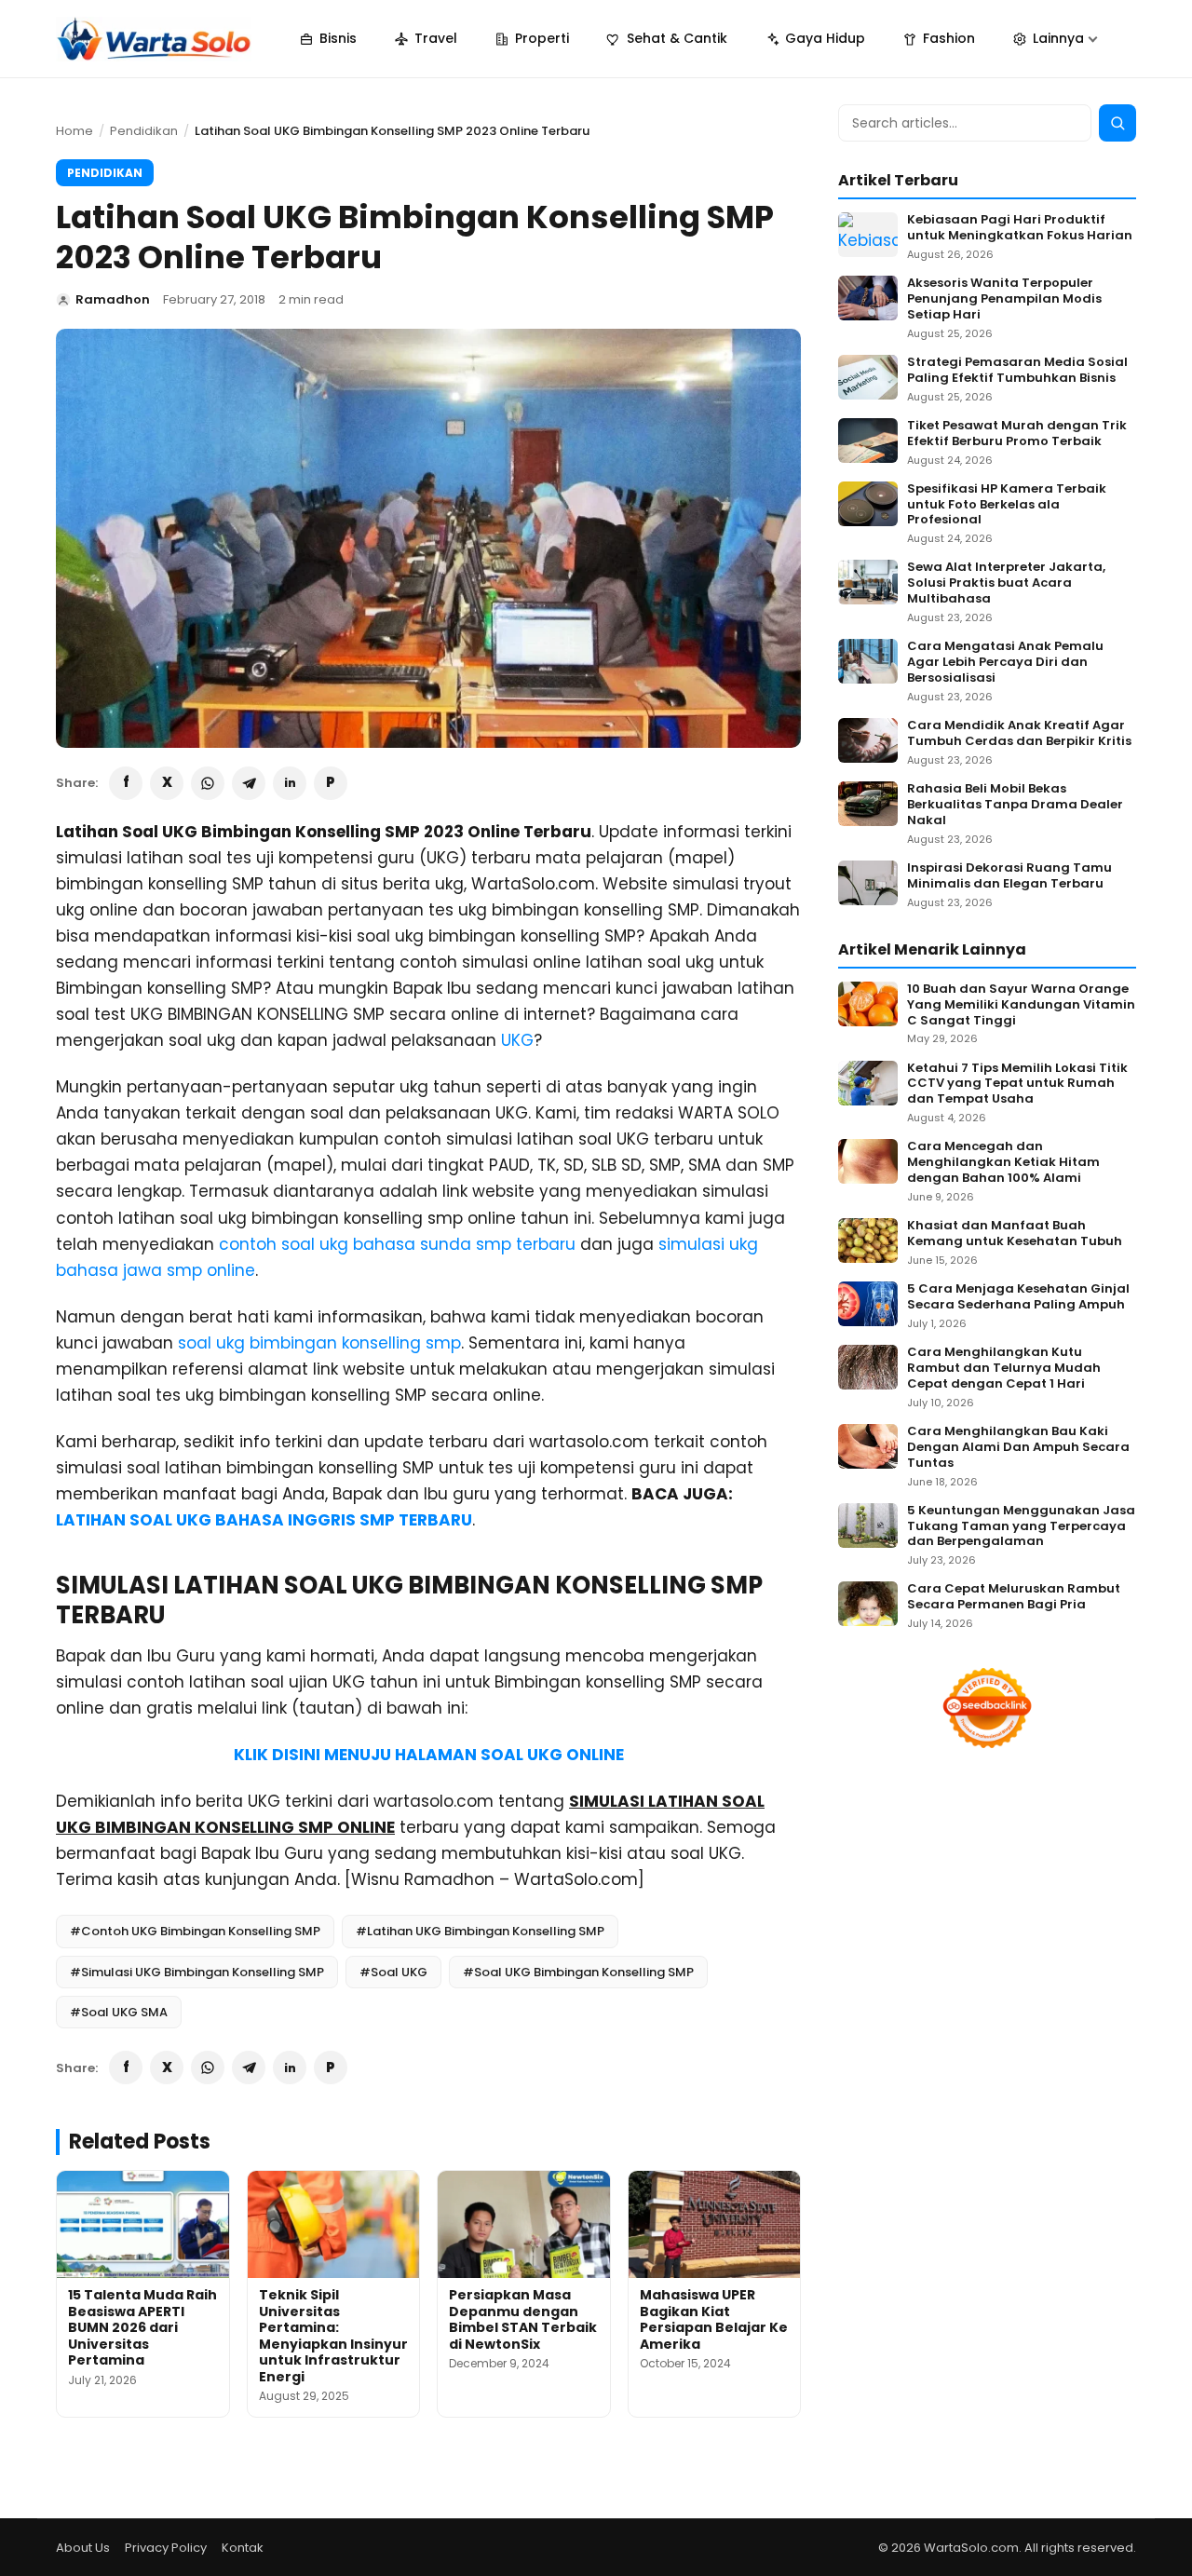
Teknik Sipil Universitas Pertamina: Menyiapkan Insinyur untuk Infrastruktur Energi (333, 2336)
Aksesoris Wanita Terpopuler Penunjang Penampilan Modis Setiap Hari (1004, 299)
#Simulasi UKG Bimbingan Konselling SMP (197, 1972)
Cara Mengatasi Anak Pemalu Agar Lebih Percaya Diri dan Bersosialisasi (1005, 663)
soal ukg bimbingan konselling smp (319, 1343)
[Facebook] (126, 783)
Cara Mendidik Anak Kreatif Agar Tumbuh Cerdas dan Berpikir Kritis (1019, 734)
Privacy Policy (166, 2548)
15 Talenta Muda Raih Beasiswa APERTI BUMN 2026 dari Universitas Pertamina (142, 2327)
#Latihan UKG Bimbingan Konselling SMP (480, 1931)
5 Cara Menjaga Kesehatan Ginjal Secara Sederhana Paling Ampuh (1018, 1297)
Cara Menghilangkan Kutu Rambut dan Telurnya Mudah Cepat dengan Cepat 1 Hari (1004, 1369)
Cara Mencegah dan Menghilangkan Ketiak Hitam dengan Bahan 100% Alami (1003, 1163)
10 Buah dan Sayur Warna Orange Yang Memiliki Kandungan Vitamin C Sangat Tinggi (1021, 1005)
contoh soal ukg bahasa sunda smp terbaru (397, 1244)
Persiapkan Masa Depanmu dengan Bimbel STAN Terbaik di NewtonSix (523, 2319)
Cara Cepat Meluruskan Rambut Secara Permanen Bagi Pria (1014, 1597)
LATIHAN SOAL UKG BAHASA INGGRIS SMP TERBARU (264, 1520)
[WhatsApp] (208, 783)
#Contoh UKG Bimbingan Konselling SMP (195, 1931)
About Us (83, 2548)
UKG (517, 1040)
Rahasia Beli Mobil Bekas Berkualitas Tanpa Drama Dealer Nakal (1015, 805)
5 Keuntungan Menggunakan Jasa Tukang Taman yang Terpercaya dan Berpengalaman (1021, 1527)
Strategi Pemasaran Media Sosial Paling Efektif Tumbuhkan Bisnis (1017, 371)
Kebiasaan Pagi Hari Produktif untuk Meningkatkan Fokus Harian (1020, 228)
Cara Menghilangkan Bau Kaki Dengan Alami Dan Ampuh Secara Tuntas (1018, 1448)
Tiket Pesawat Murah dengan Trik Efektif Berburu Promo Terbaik (1017, 434)
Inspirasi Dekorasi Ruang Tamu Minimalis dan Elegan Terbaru (1009, 876)
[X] (167, 783)
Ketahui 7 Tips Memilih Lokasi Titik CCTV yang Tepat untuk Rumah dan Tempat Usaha (1017, 1085)
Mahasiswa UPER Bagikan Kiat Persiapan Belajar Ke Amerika (714, 2319)
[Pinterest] (331, 783)
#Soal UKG (393, 1972)
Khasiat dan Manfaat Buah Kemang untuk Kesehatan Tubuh (1015, 1234)
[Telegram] (249, 783)
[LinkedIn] (290, 783)
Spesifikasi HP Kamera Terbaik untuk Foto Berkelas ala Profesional (1007, 505)
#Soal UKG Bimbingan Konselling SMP (578, 1972)
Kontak (243, 2548)
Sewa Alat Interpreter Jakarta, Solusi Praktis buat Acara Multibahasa (1006, 583)
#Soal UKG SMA (119, 2012)
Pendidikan (144, 131)
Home (74, 131)
